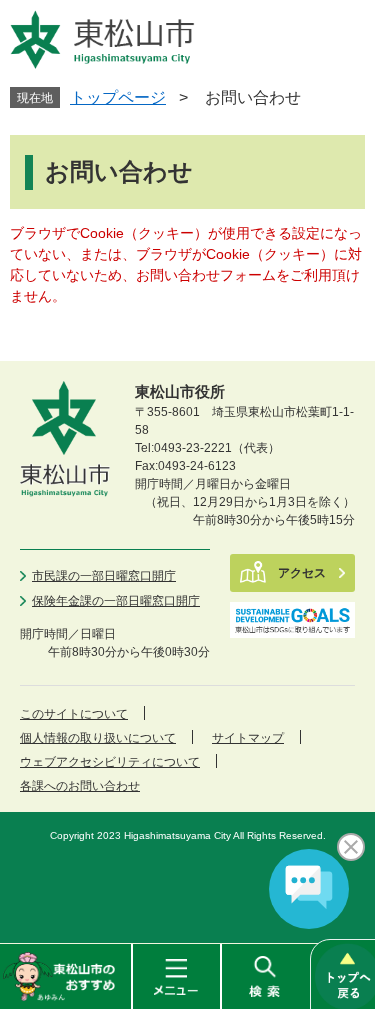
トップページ (118, 97)
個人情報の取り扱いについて (98, 738)
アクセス (302, 573)
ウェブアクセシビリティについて (110, 762)
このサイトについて (74, 714)
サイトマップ (248, 738)
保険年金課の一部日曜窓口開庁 (116, 601)
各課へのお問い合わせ (80, 786)
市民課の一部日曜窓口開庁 (104, 576)
